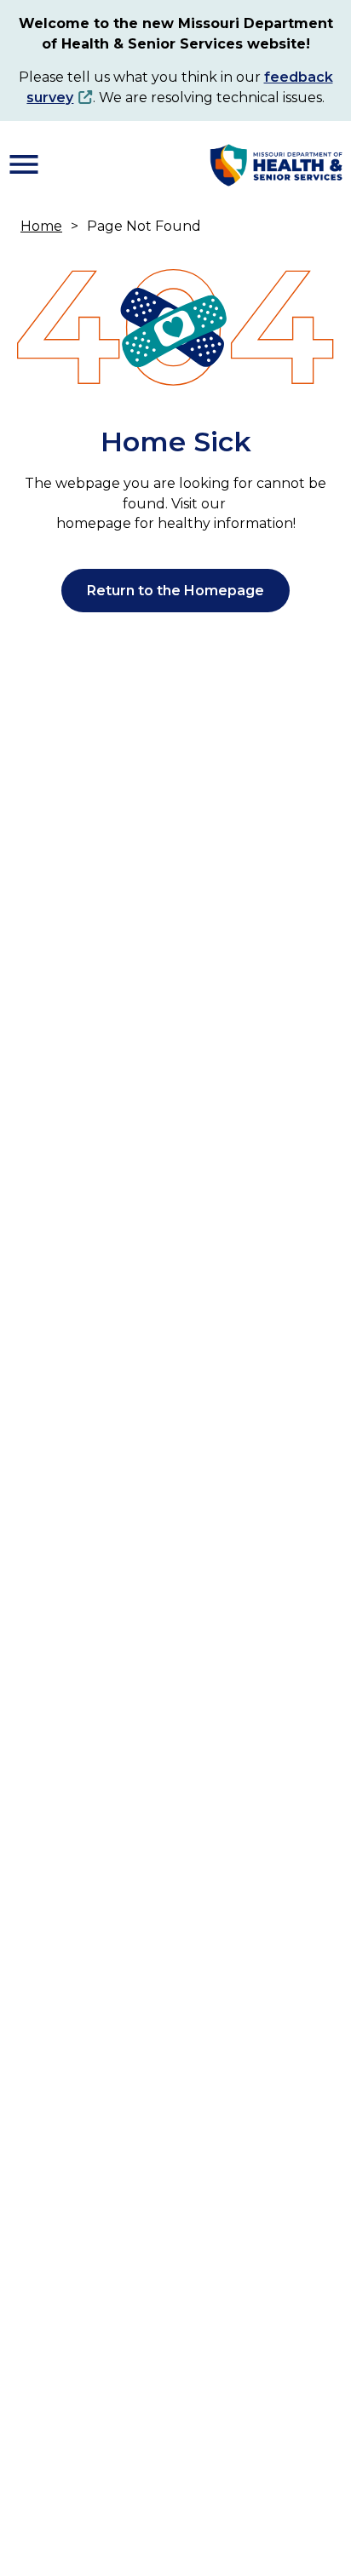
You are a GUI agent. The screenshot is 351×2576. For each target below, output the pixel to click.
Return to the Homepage (175, 591)
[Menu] (24, 164)
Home (41, 226)
